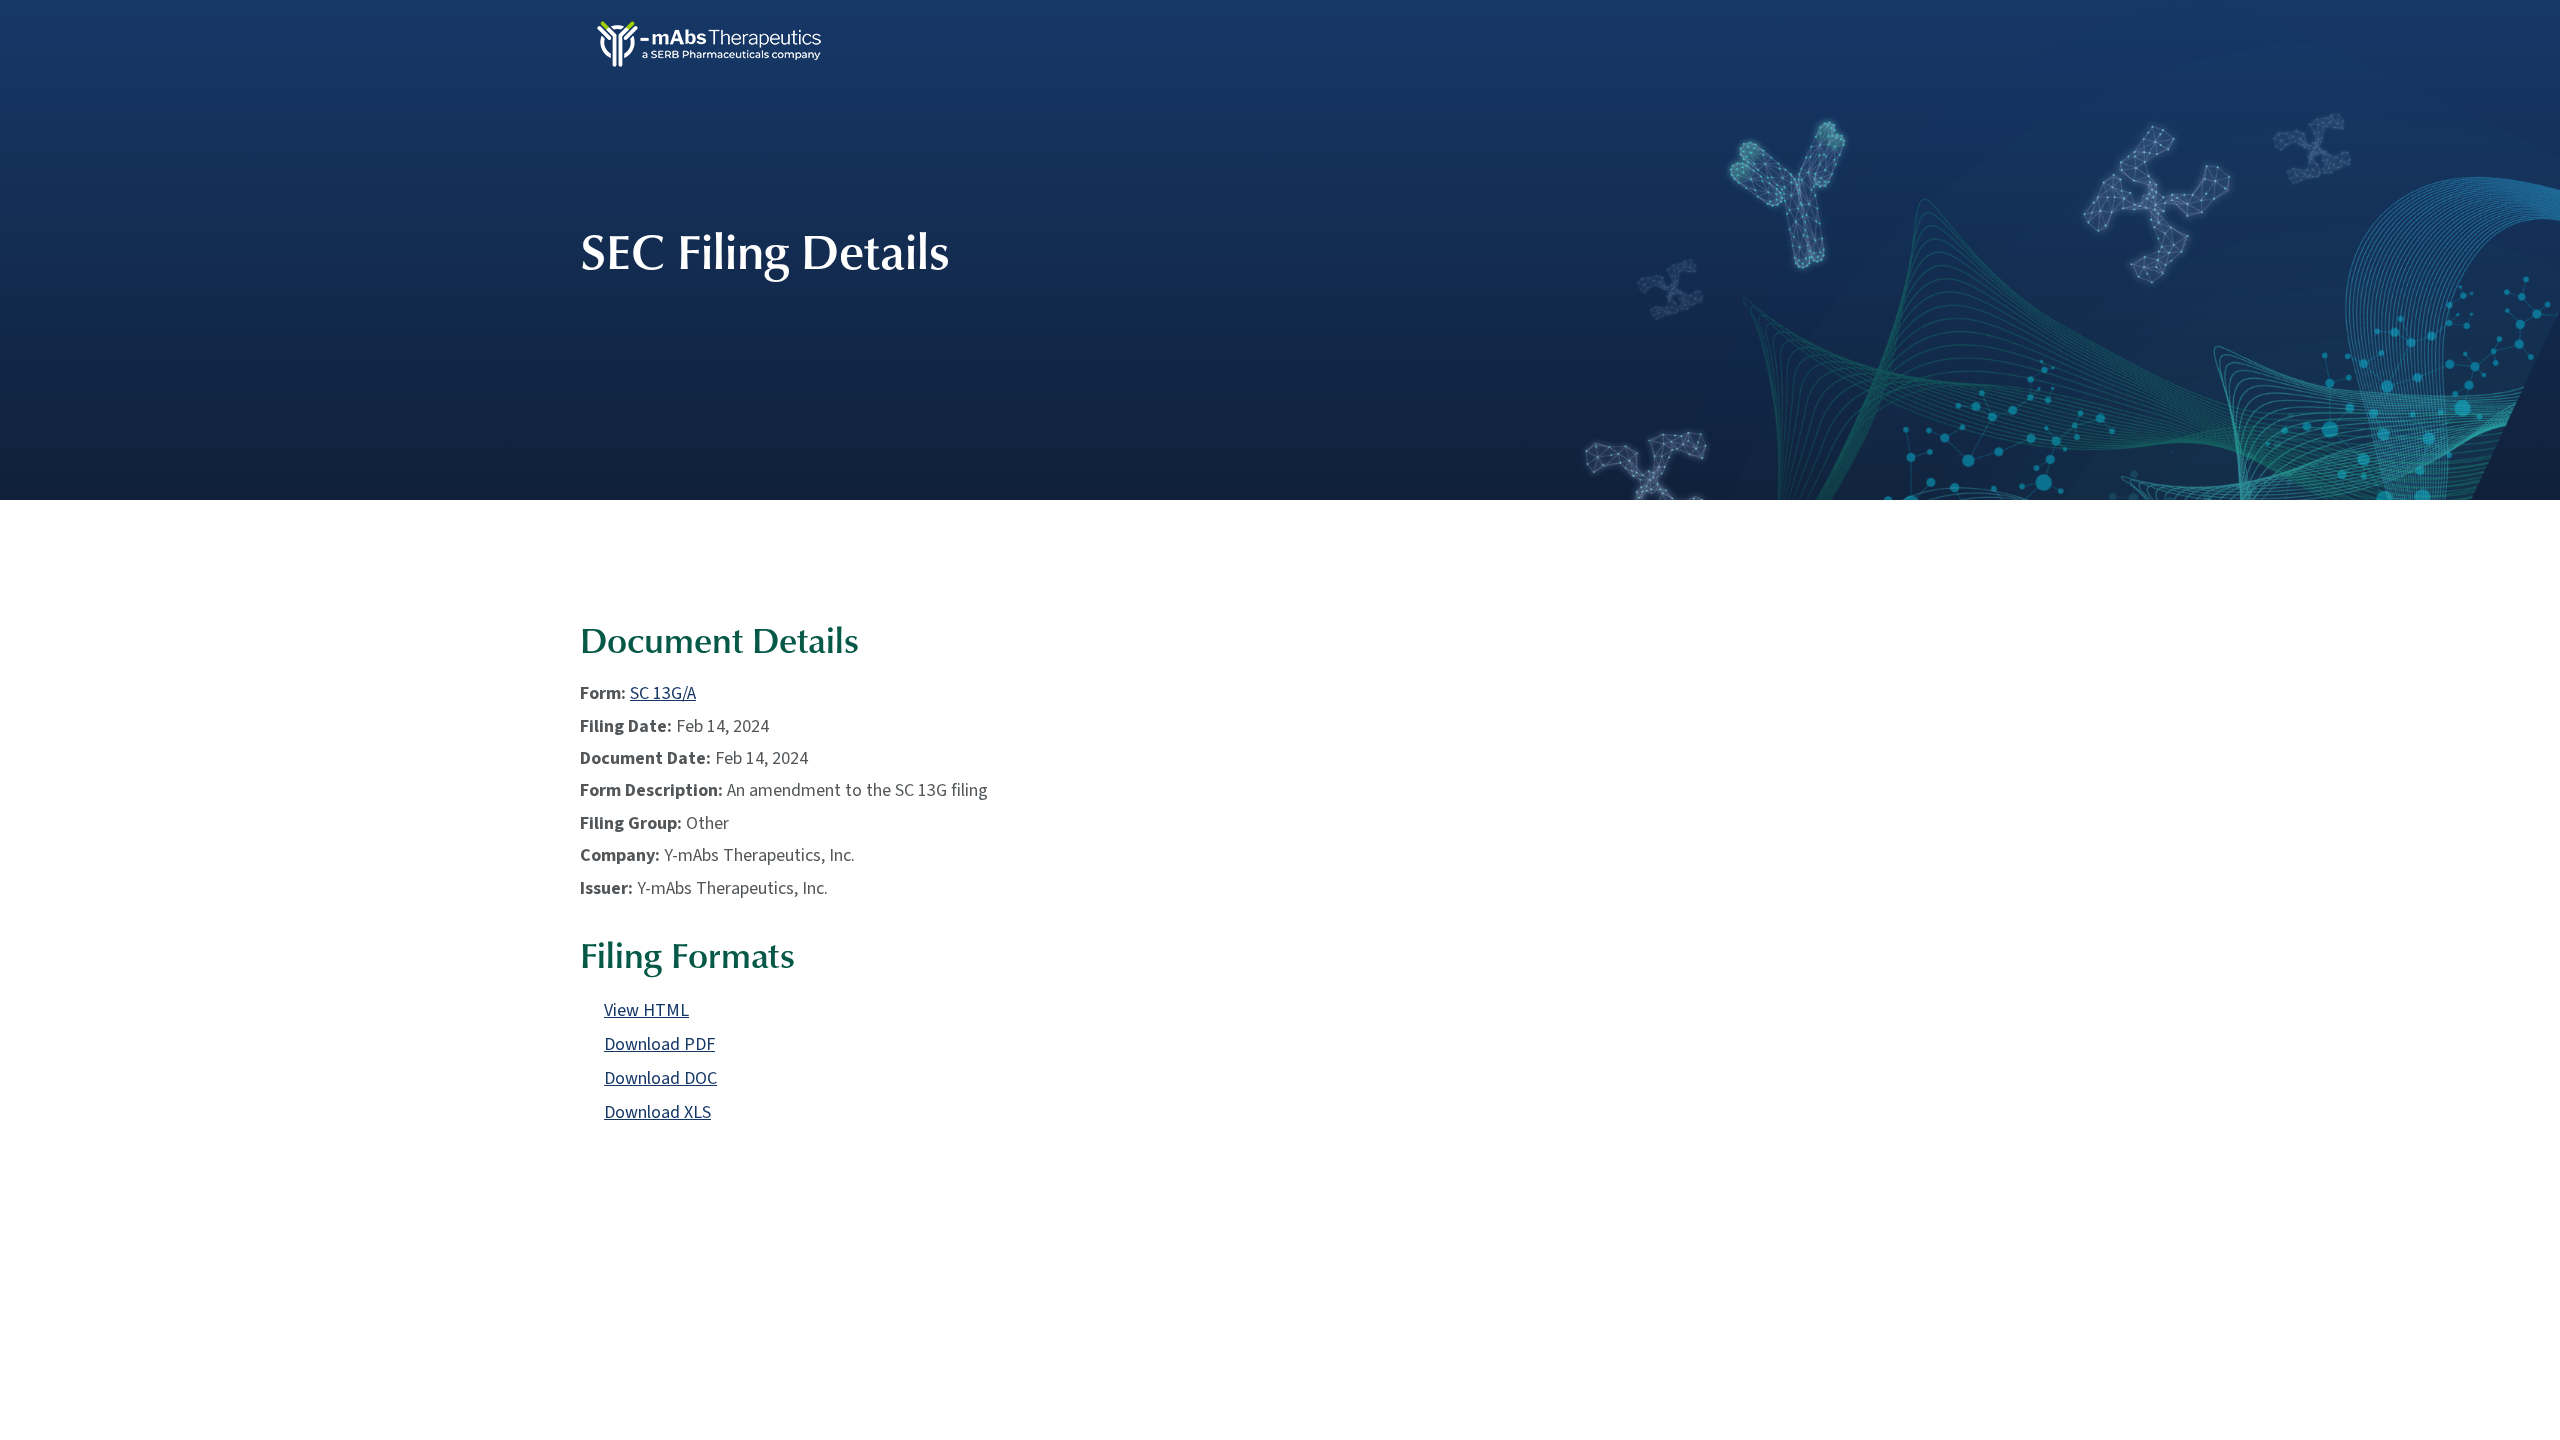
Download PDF (659, 1044)
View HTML (646, 1010)
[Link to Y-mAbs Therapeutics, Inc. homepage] (717, 42)
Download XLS (657, 1112)
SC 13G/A (663, 693)
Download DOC (660, 1078)
